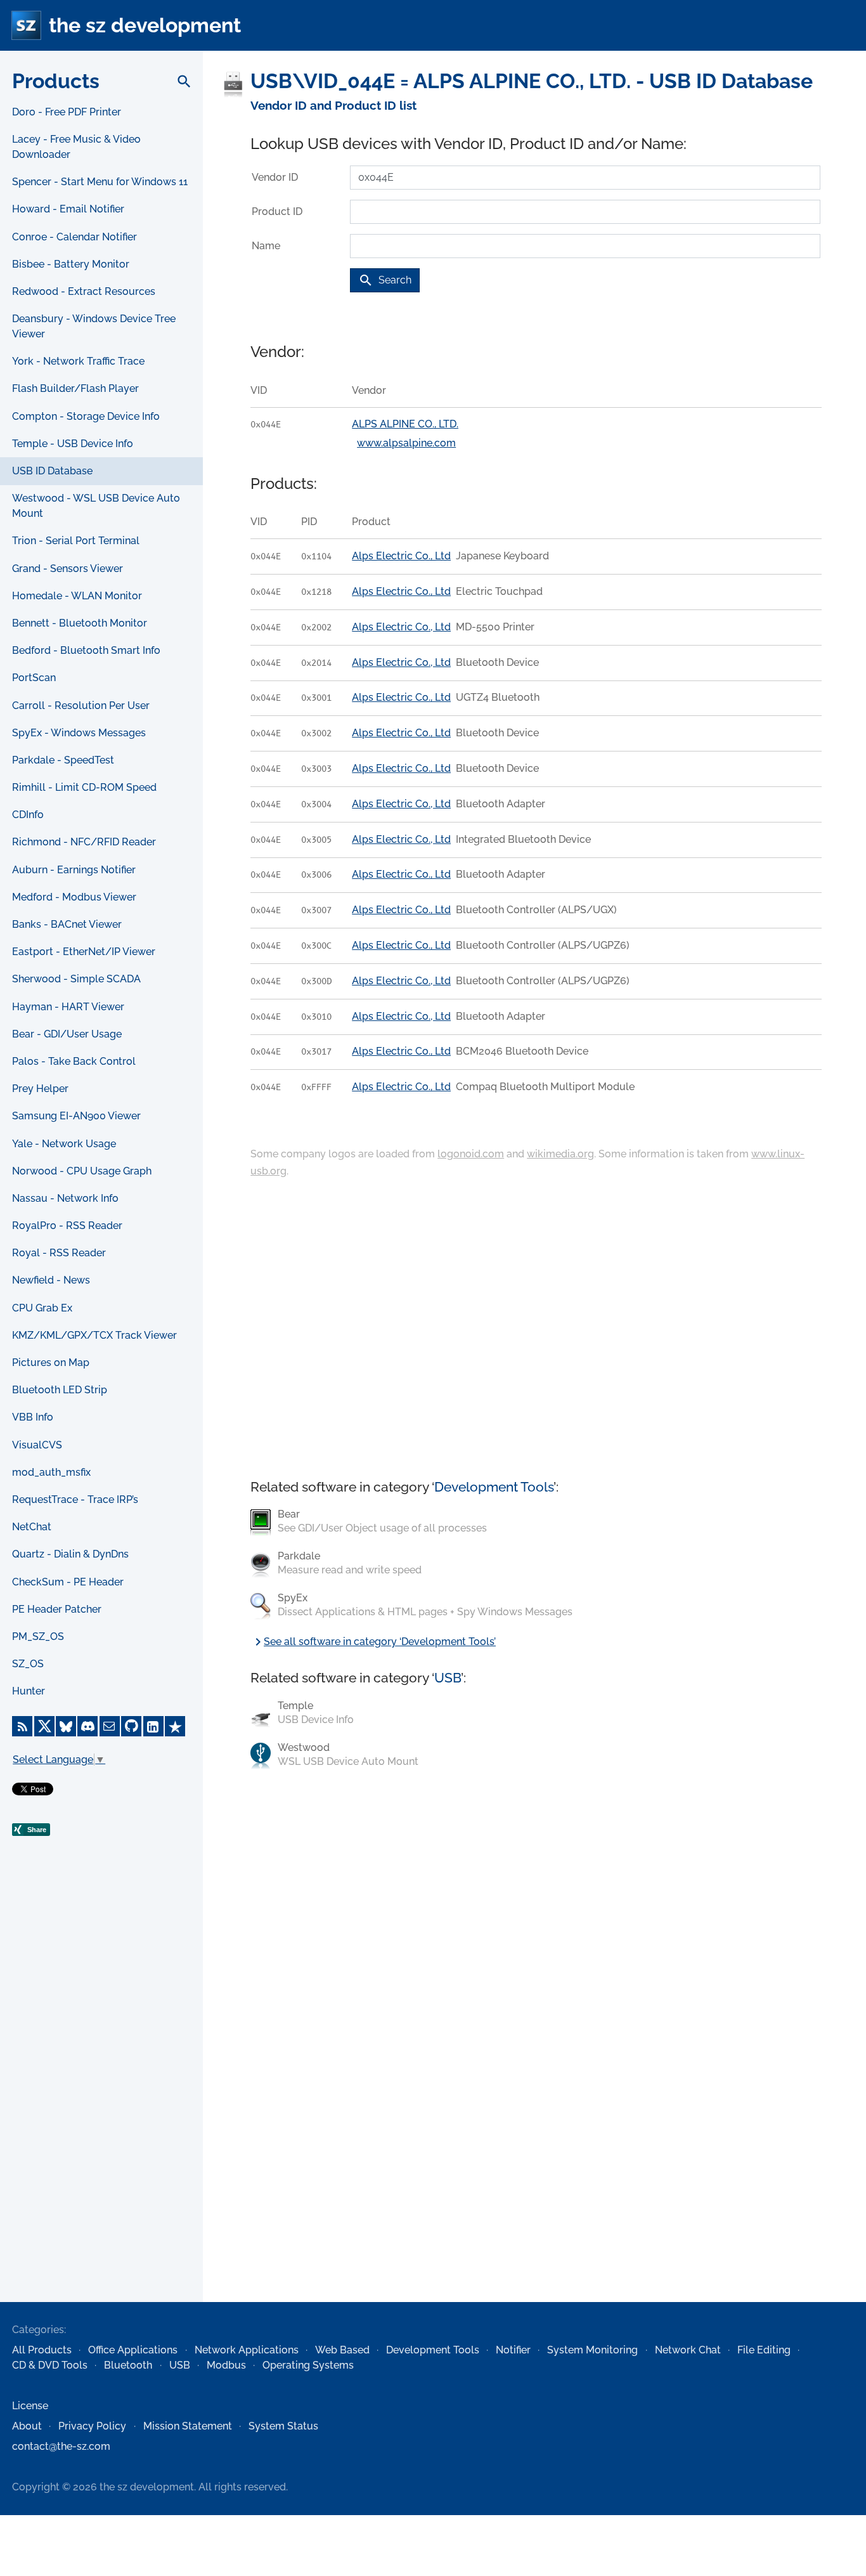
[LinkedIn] (153, 1726)
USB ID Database (52, 471)
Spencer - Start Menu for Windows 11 (100, 182)
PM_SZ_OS (38, 1636)
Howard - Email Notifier (68, 209)
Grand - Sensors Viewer (68, 569)
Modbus (226, 2365)
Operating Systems (308, 2365)
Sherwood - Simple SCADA (76, 979)
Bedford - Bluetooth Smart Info (86, 650)
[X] (44, 1726)
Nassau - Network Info (65, 1198)
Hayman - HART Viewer (68, 1007)
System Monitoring (592, 2350)
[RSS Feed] (22, 1726)
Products (56, 81)
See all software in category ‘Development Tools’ (373, 1642)
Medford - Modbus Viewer (74, 897)
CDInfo (28, 815)
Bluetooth (128, 2365)
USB (448, 1678)
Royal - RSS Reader (59, 1253)
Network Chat (688, 2350)
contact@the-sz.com (61, 2446)
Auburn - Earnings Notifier (74, 870)
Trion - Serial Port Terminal (76, 541)
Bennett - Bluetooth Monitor (80, 623)
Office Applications (133, 2350)
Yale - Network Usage (64, 1144)
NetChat (32, 1527)
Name (266, 246)
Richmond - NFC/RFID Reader (84, 842)
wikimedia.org (560, 1154)
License (30, 2406)
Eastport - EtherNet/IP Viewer (84, 952)
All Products (42, 2350)
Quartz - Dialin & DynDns (70, 1554)
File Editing (764, 2350)
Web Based (342, 2350)
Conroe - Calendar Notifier (74, 237)
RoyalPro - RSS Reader (67, 1226)
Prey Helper (40, 1089)
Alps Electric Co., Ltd (401, 556)
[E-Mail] (110, 1726)
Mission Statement (188, 2426)
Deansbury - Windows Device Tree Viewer (94, 326)
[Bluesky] (66, 1726)
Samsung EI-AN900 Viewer (76, 1116)
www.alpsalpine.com (406, 443)
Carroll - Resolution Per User (81, 706)
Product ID (277, 211)
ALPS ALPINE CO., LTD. (405, 424)
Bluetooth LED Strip (60, 1390)
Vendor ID (275, 177)
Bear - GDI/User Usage (67, 1034)
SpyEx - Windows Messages (79, 733)
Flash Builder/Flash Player (75, 388)
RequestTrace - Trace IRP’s (75, 1499)
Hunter (29, 1691)
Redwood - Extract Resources (84, 291)
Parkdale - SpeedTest (63, 760)
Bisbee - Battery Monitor (71, 264)
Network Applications (247, 2350)
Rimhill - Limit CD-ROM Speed (84, 787)
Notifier (513, 2350)
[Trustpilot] (175, 1726)
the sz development (145, 25)
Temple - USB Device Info (73, 444)
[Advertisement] (101, 2097)
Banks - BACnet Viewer (67, 924)
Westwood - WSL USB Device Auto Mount (96, 506)
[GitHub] (131, 1726)
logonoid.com (471, 1154)
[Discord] (87, 1726)
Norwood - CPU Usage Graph (82, 1171)
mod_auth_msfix (51, 1472)
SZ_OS (28, 1664)
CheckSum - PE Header (68, 1582)
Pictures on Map (51, 1363)
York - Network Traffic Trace (78, 361)
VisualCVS (37, 1445)
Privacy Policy (92, 2426)
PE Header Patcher (57, 1609)
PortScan (34, 678)
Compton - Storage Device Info (86, 416)
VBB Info (33, 1417)
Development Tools (494, 1487)
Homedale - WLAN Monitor (77, 596)
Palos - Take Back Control (74, 1061)
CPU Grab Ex (42, 1308)
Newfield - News (51, 1280)
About (27, 2426)
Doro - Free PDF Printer (67, 112)
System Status (283, 2426)
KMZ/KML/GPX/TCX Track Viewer (94, 1335)
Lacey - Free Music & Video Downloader (76, 147)
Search (385, 280)
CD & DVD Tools (50, 2365)
